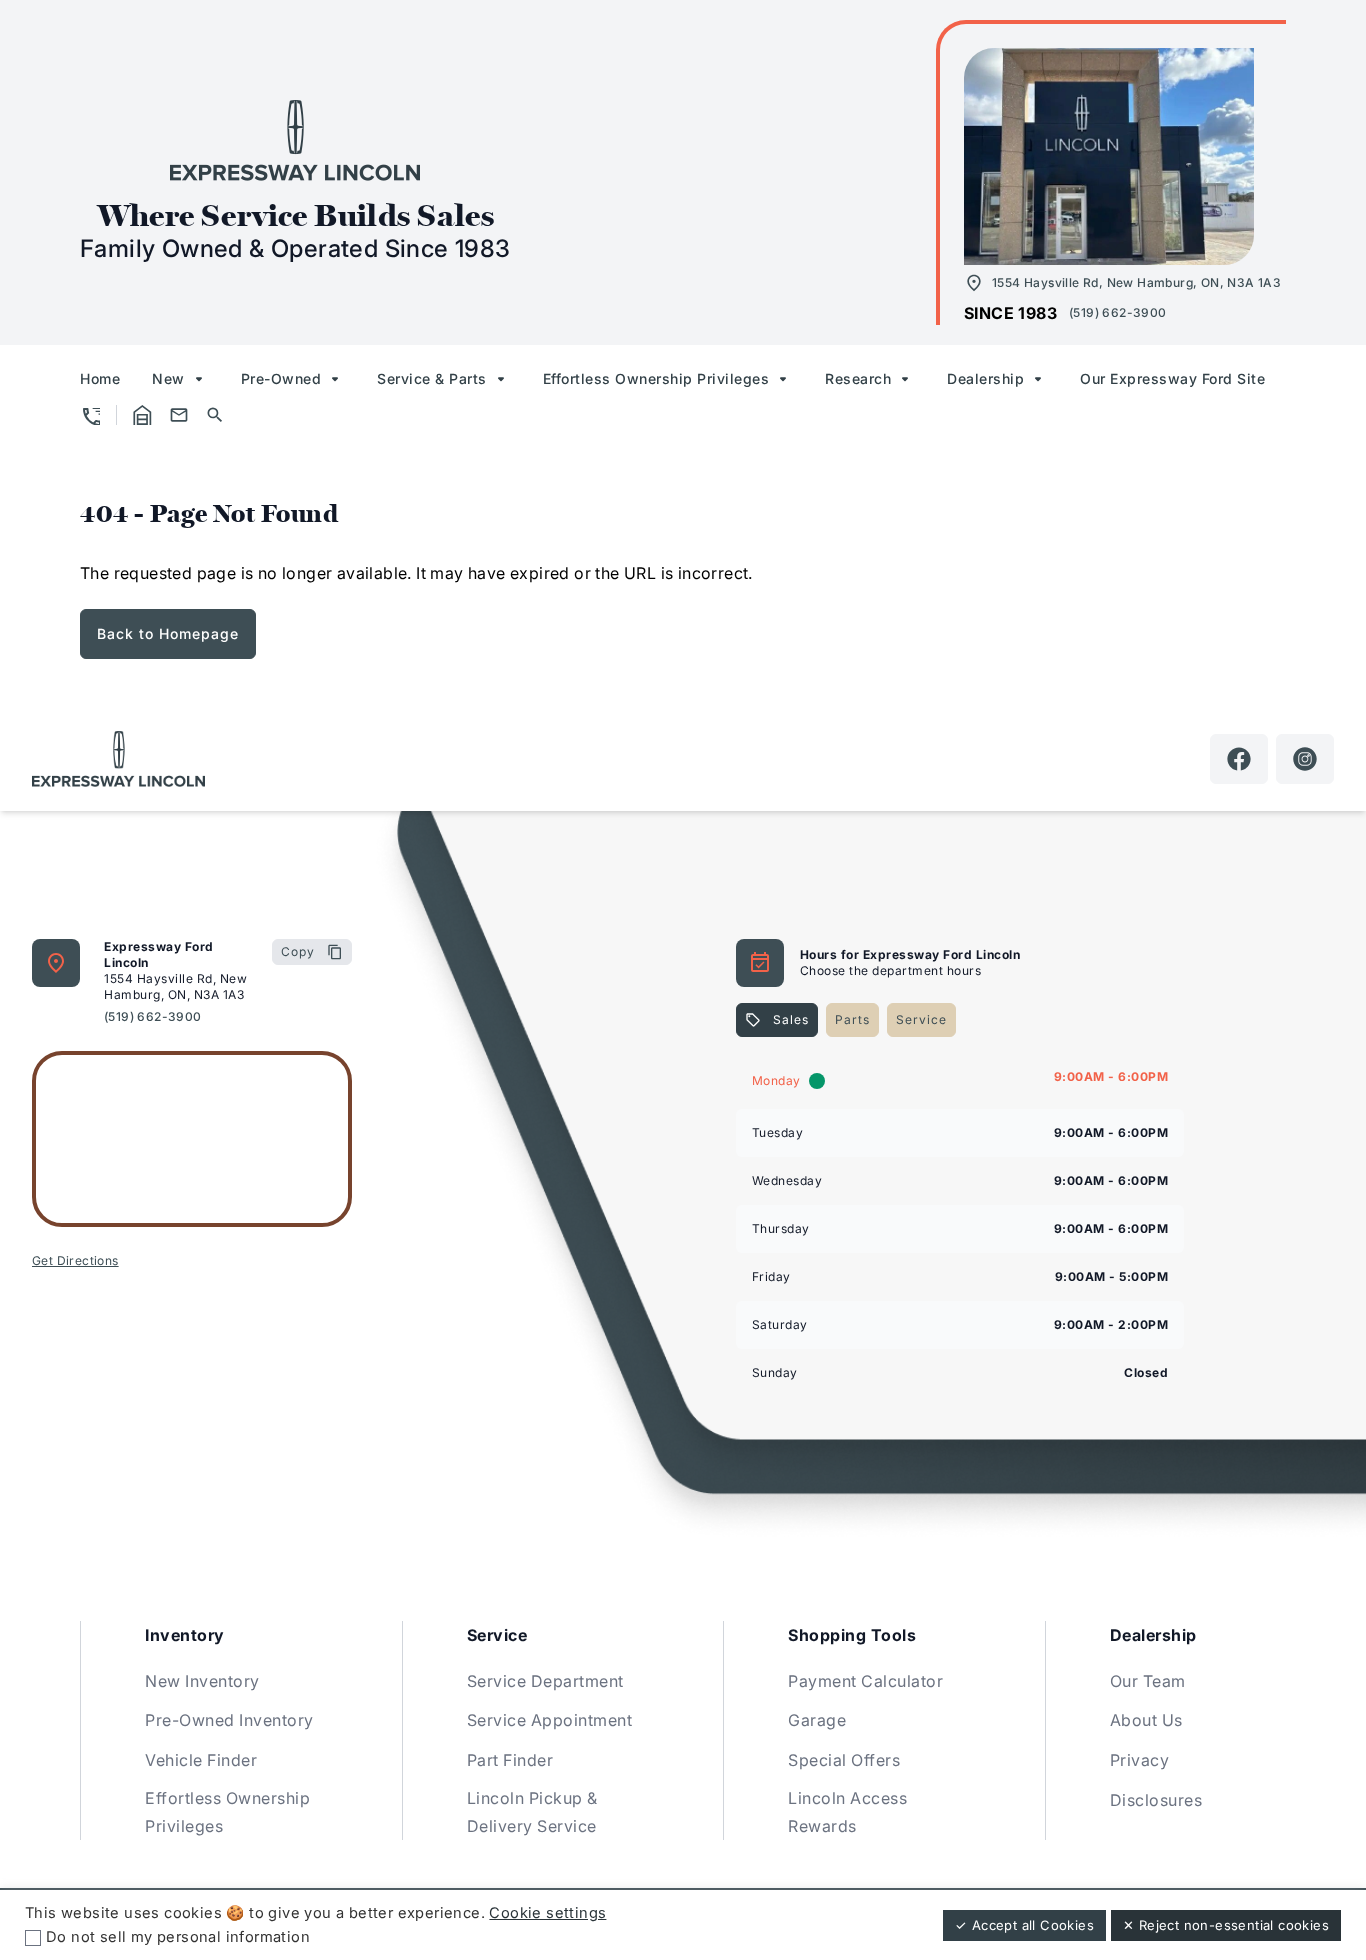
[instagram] (1305, 759)
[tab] (777, 1020)
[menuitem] (100, 379)
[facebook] (1239, 759)
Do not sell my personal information (178, 1937)
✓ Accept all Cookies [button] (1024, 1925)
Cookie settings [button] (547, 1913)
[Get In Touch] (179, 415)
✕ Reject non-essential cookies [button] (1226, 1925)
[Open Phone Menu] (90, 415)
